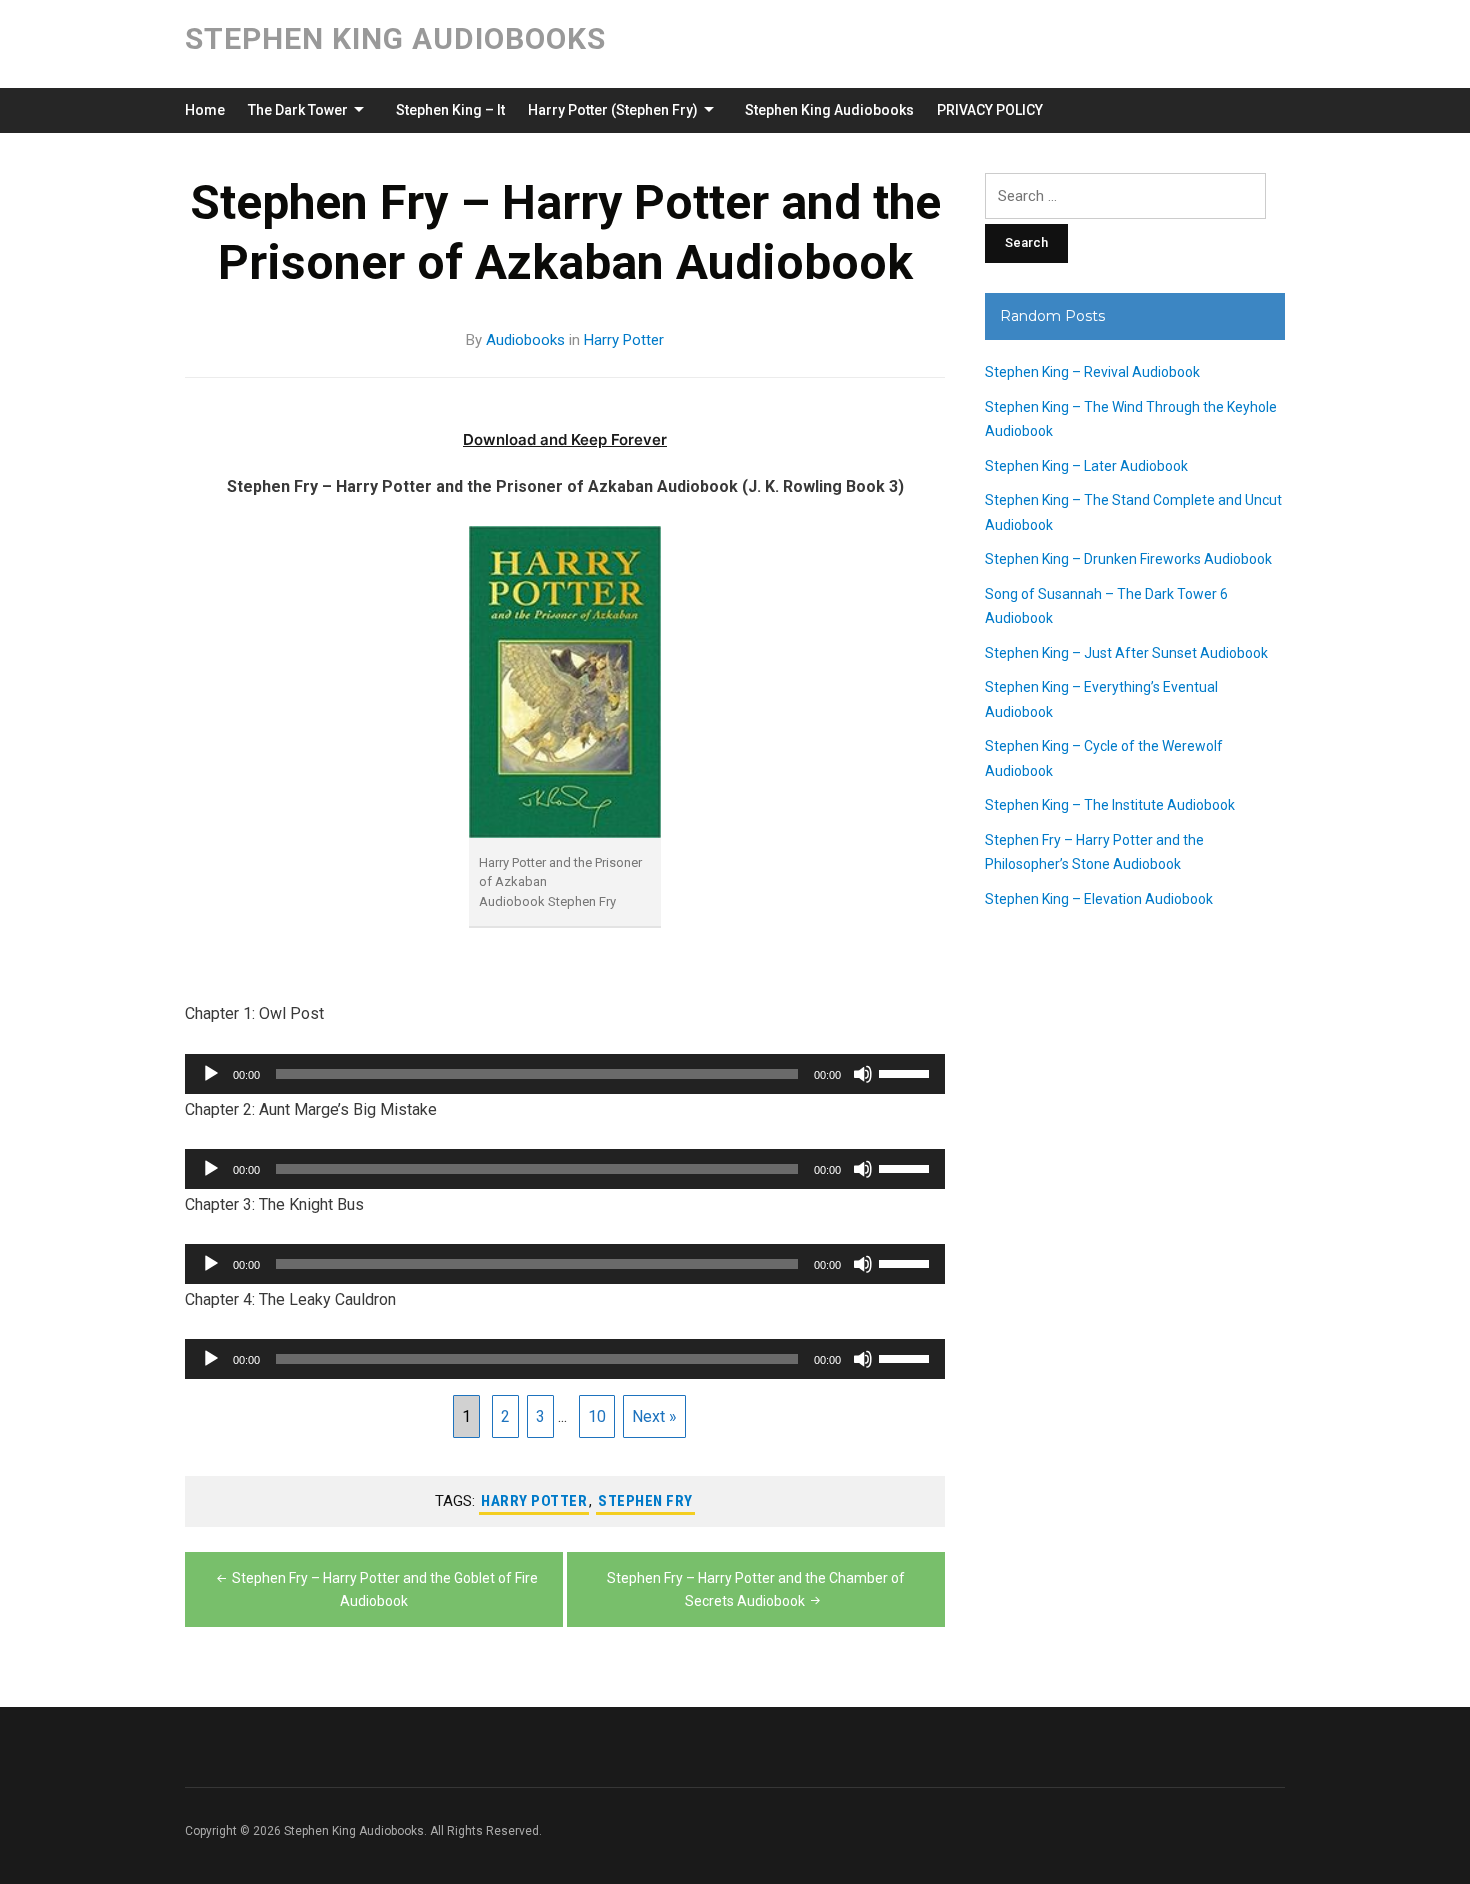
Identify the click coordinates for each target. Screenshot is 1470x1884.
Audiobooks (525, 340)
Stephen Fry (645, 1501)
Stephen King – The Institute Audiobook (1110, 805)
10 (597, 1416)
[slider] (907, 1072)
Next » (654, 1416)
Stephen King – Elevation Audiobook (1099, 899)
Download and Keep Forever (565, 439)
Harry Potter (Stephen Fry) (613, 110)
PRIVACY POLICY (990, 110)
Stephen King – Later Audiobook (1086, 466)
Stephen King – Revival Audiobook (1092, 372)
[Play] (211, 1074)
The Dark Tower (298, 110)
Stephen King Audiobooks (395, 38)
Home (205, 110)
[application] (565, 1074)
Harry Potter (624, 340)
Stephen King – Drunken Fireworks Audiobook (1128, 559)
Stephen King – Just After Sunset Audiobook (1126, 653)
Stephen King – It (450, 110)
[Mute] (863, 1074)
